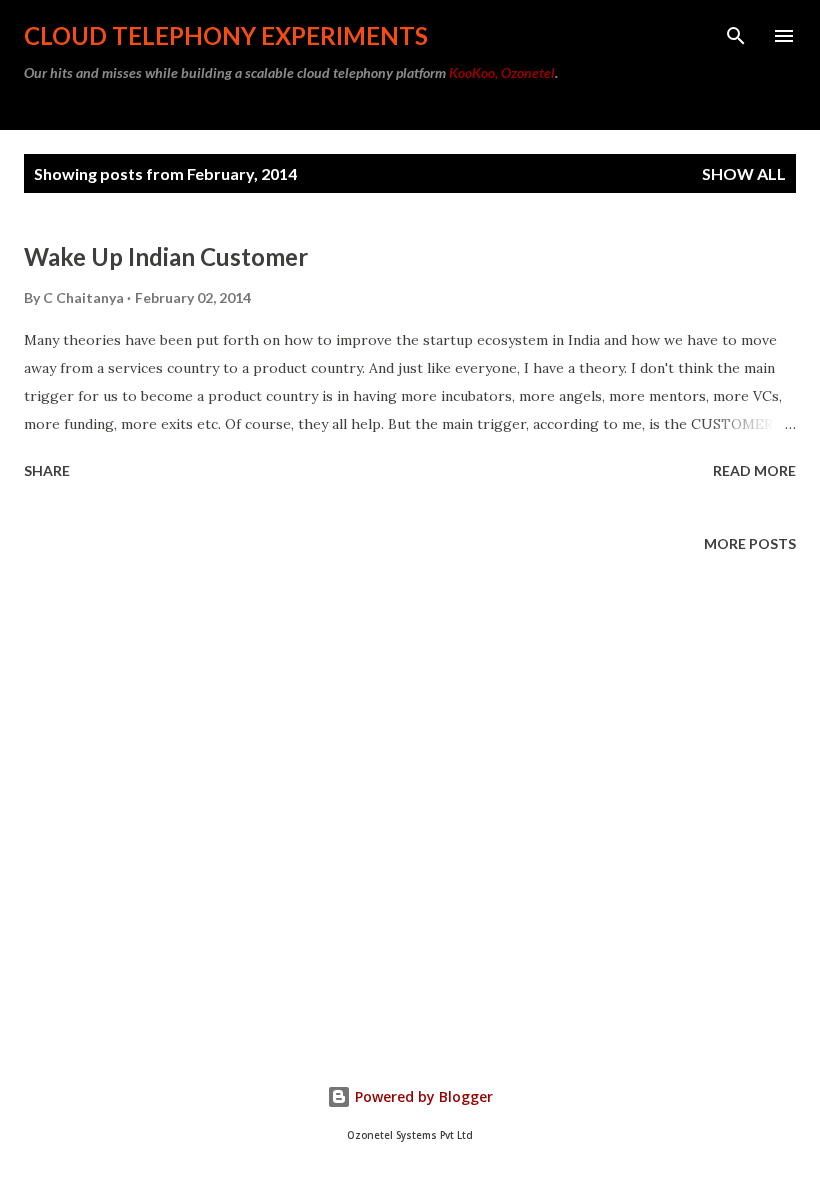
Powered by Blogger (422, 1096)
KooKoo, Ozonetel (502, 72)
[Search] (736, 36)
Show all (744, 173)
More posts (750, 543)
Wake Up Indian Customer (166, 256)
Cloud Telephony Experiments (226, 35)
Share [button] (47, 470)
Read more (754, 470)
